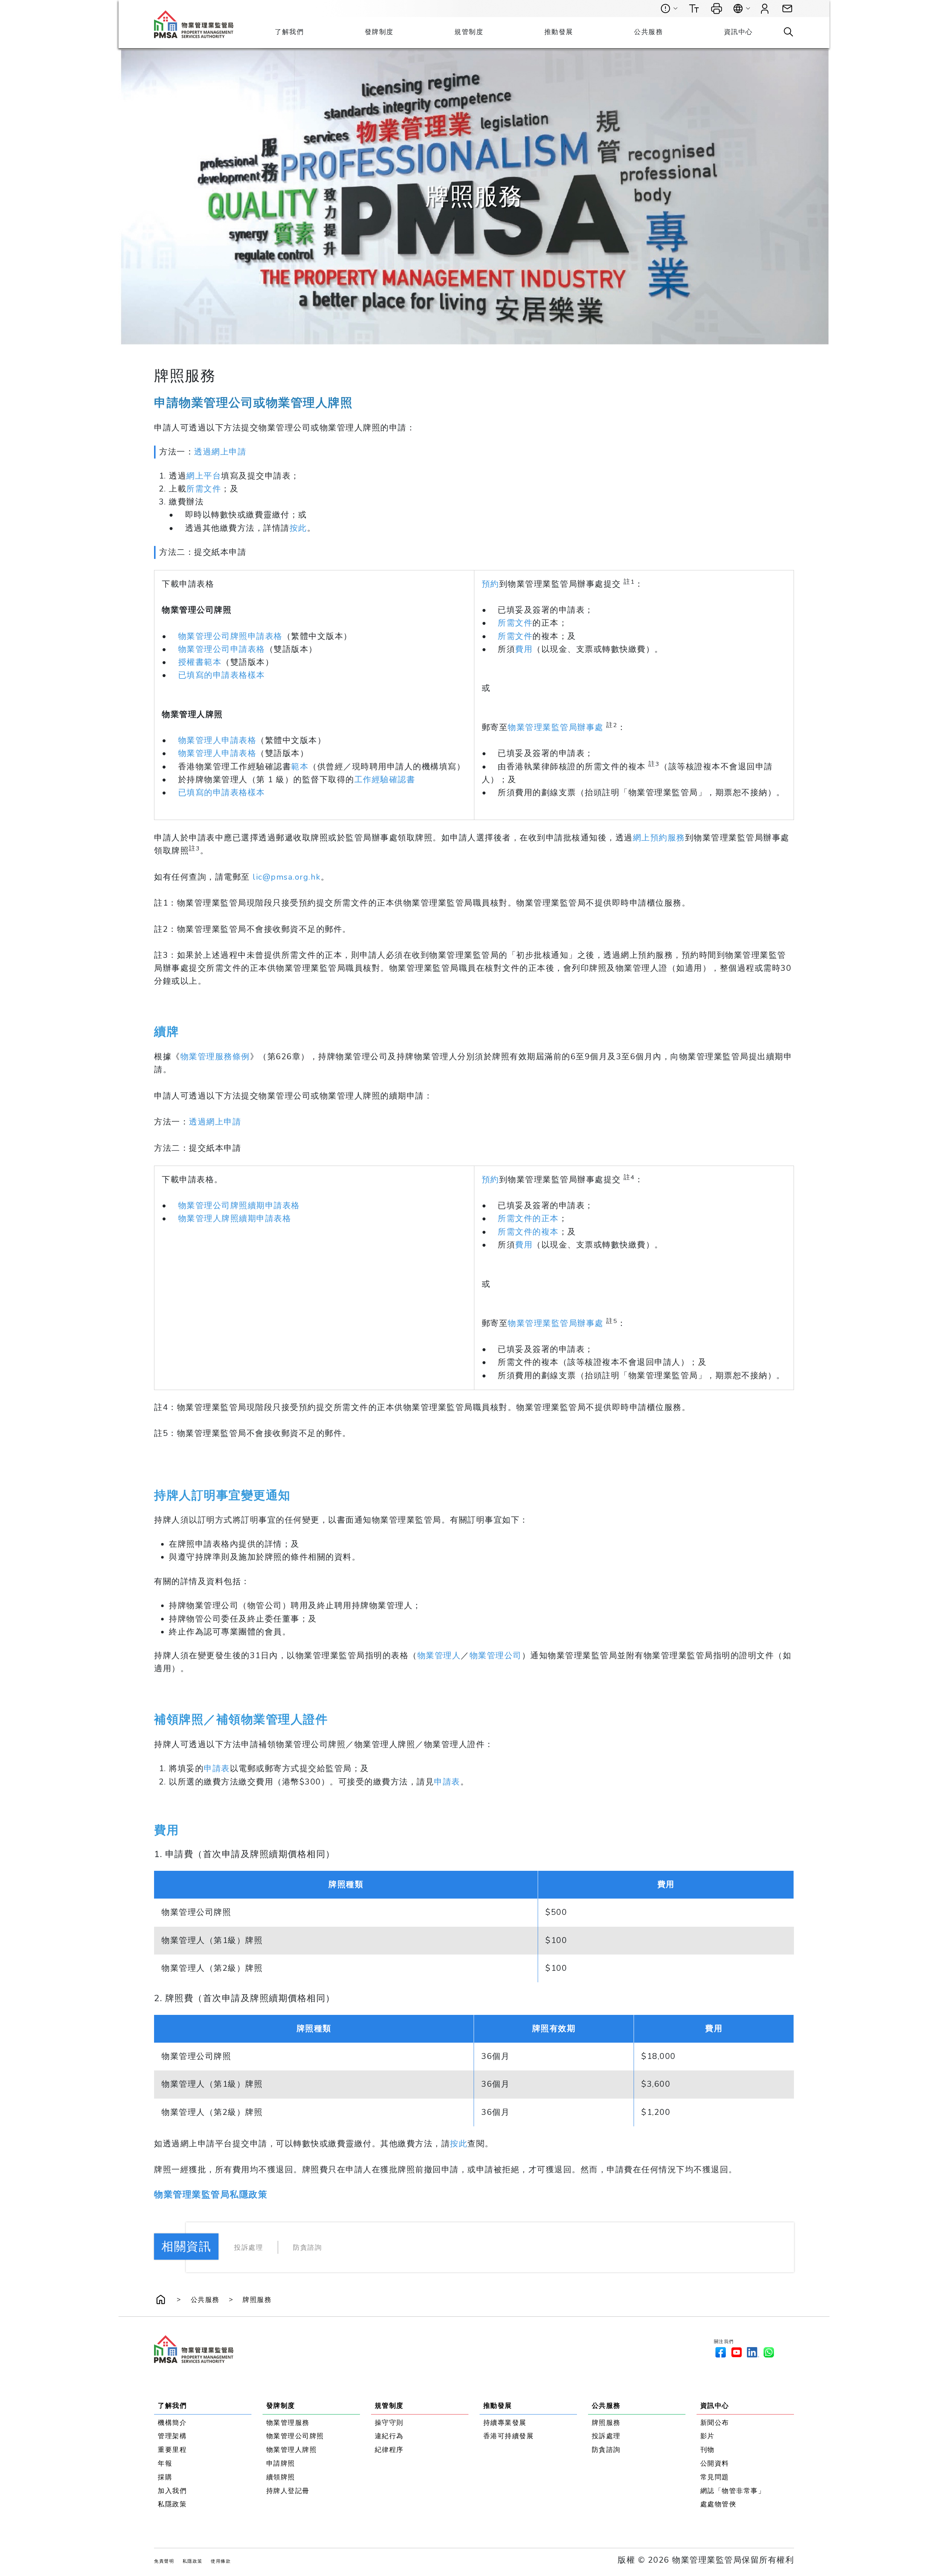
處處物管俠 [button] (718, 2504)
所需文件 (204, 489)
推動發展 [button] (559, 32)
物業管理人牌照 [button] (292, 2450)
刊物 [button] (707, 2450)
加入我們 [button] (172, 2491)
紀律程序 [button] (389, 2450)
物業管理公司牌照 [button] (295, 2436)
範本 (300, 767)
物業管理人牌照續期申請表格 (235, 1219)
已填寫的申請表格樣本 (222, 676)
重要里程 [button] (172, 2450)
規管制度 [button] (469, 32)
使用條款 (221, 2561)
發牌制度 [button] (379, 32)
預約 (490, 584)
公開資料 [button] (715, 2463)
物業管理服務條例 (215, 1057)
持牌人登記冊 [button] (288, 2491)
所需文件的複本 (528, 1232)
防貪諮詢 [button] (606, 2450)
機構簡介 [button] (172, 2423)
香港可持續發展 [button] (509, 2436)
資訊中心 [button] (738, 32)
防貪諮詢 (307, 2247)
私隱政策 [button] (172, 2504)
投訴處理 (248, 2247)
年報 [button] (165, 2463)
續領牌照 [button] (281, 2477)
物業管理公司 (496, 1656)
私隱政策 (193, 2561)
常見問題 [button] (715, 2477)
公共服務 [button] (648, 32)
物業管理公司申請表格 (222, 649)
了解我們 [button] (289, 32)
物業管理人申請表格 (217, 741)
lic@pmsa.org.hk (287, 877)
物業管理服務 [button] (288, 2423)
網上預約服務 (659, 838)
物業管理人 (439, 1656)
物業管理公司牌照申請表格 (230, 636)
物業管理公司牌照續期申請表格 (239, 1206)
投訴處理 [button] (606, 2436)
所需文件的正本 (528, 1219)
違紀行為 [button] (389, 2436)
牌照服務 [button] (257, 2300)
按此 (298, 528)
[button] (787, 9)
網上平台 (204, 476)
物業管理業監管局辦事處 (556, 727)
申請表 (217, 1769)
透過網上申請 (220, 452)
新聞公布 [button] (715, 2423)
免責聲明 (164, 2561)
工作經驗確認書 (385, 780)
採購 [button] (165, 2477)
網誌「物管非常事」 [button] (733, 2491)
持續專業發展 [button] (505, 2423)
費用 (524, 649)
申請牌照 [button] (281, 2463)
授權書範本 (200, 662)
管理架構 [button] (172, 2436)
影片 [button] (707, 2436)
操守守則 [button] (389, 2423)
